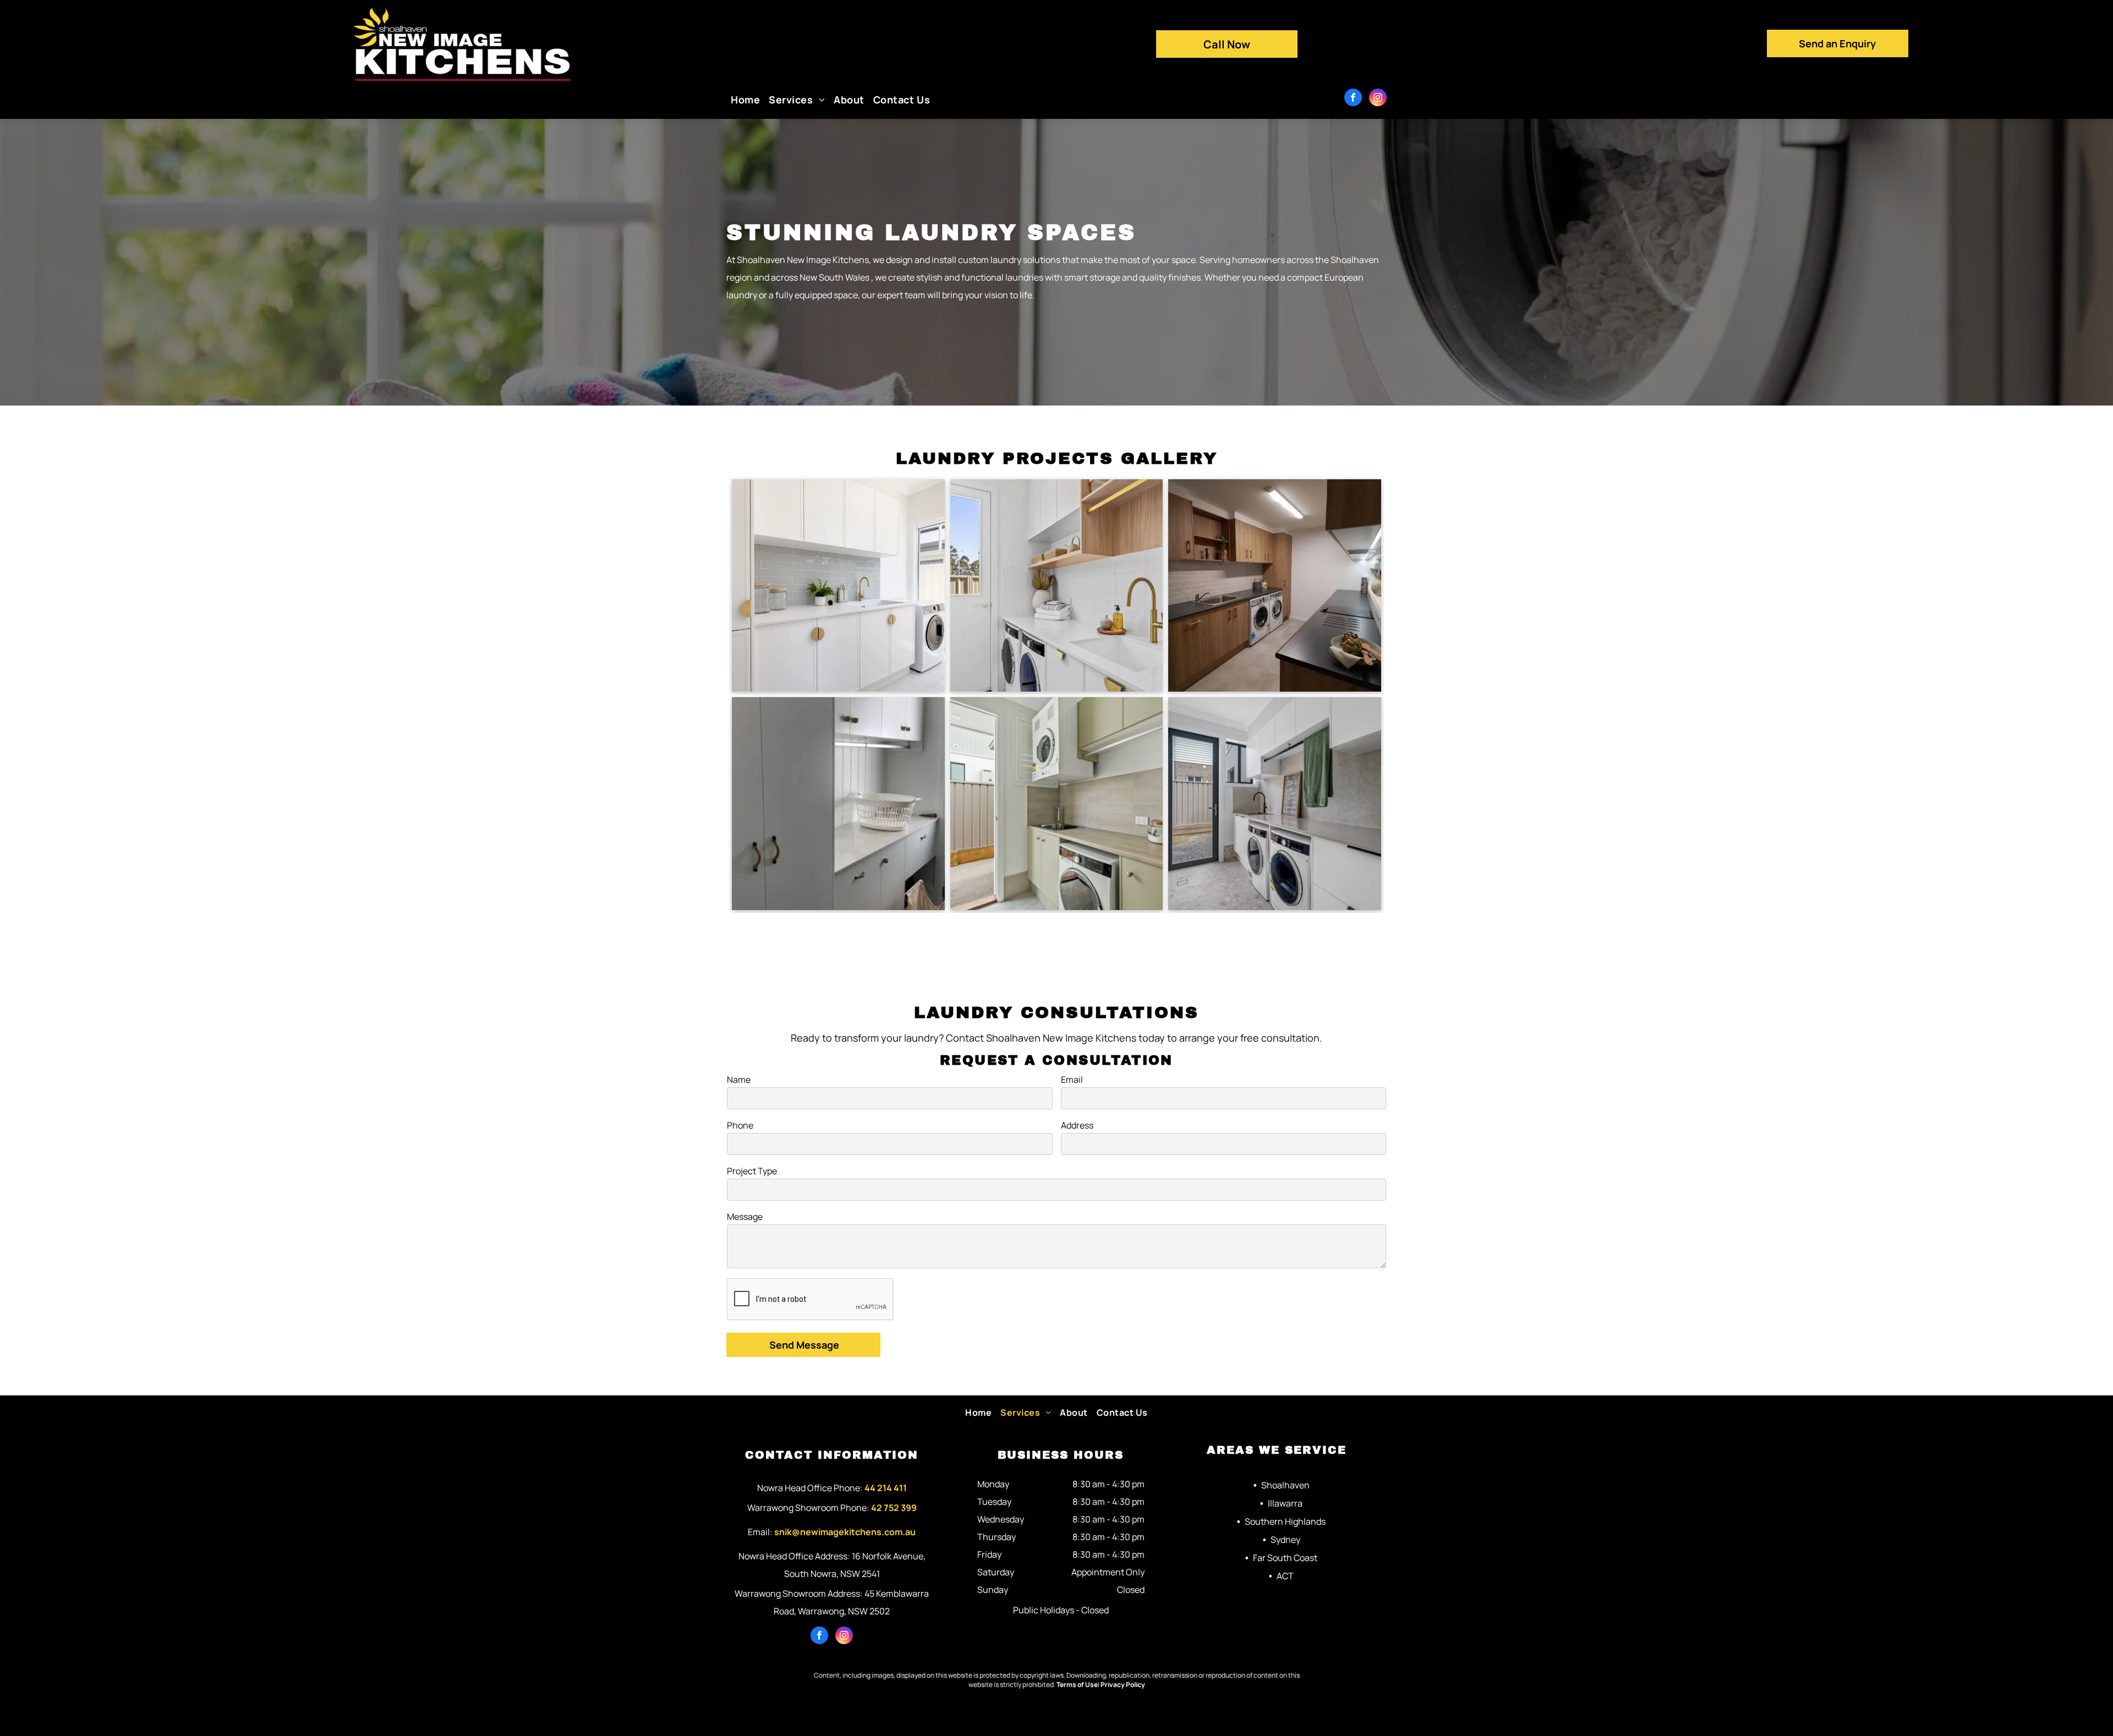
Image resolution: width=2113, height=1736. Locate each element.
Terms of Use (1077, 1685)
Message (745, 1217)
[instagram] (1378, 99)
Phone (740, 1125)
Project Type (752, 1171)
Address (1077, 1125)
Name (739, 1080)
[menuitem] (745, 100)
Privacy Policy (1123, 1685)
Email (1072, 1080)
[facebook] (1353, 99)
